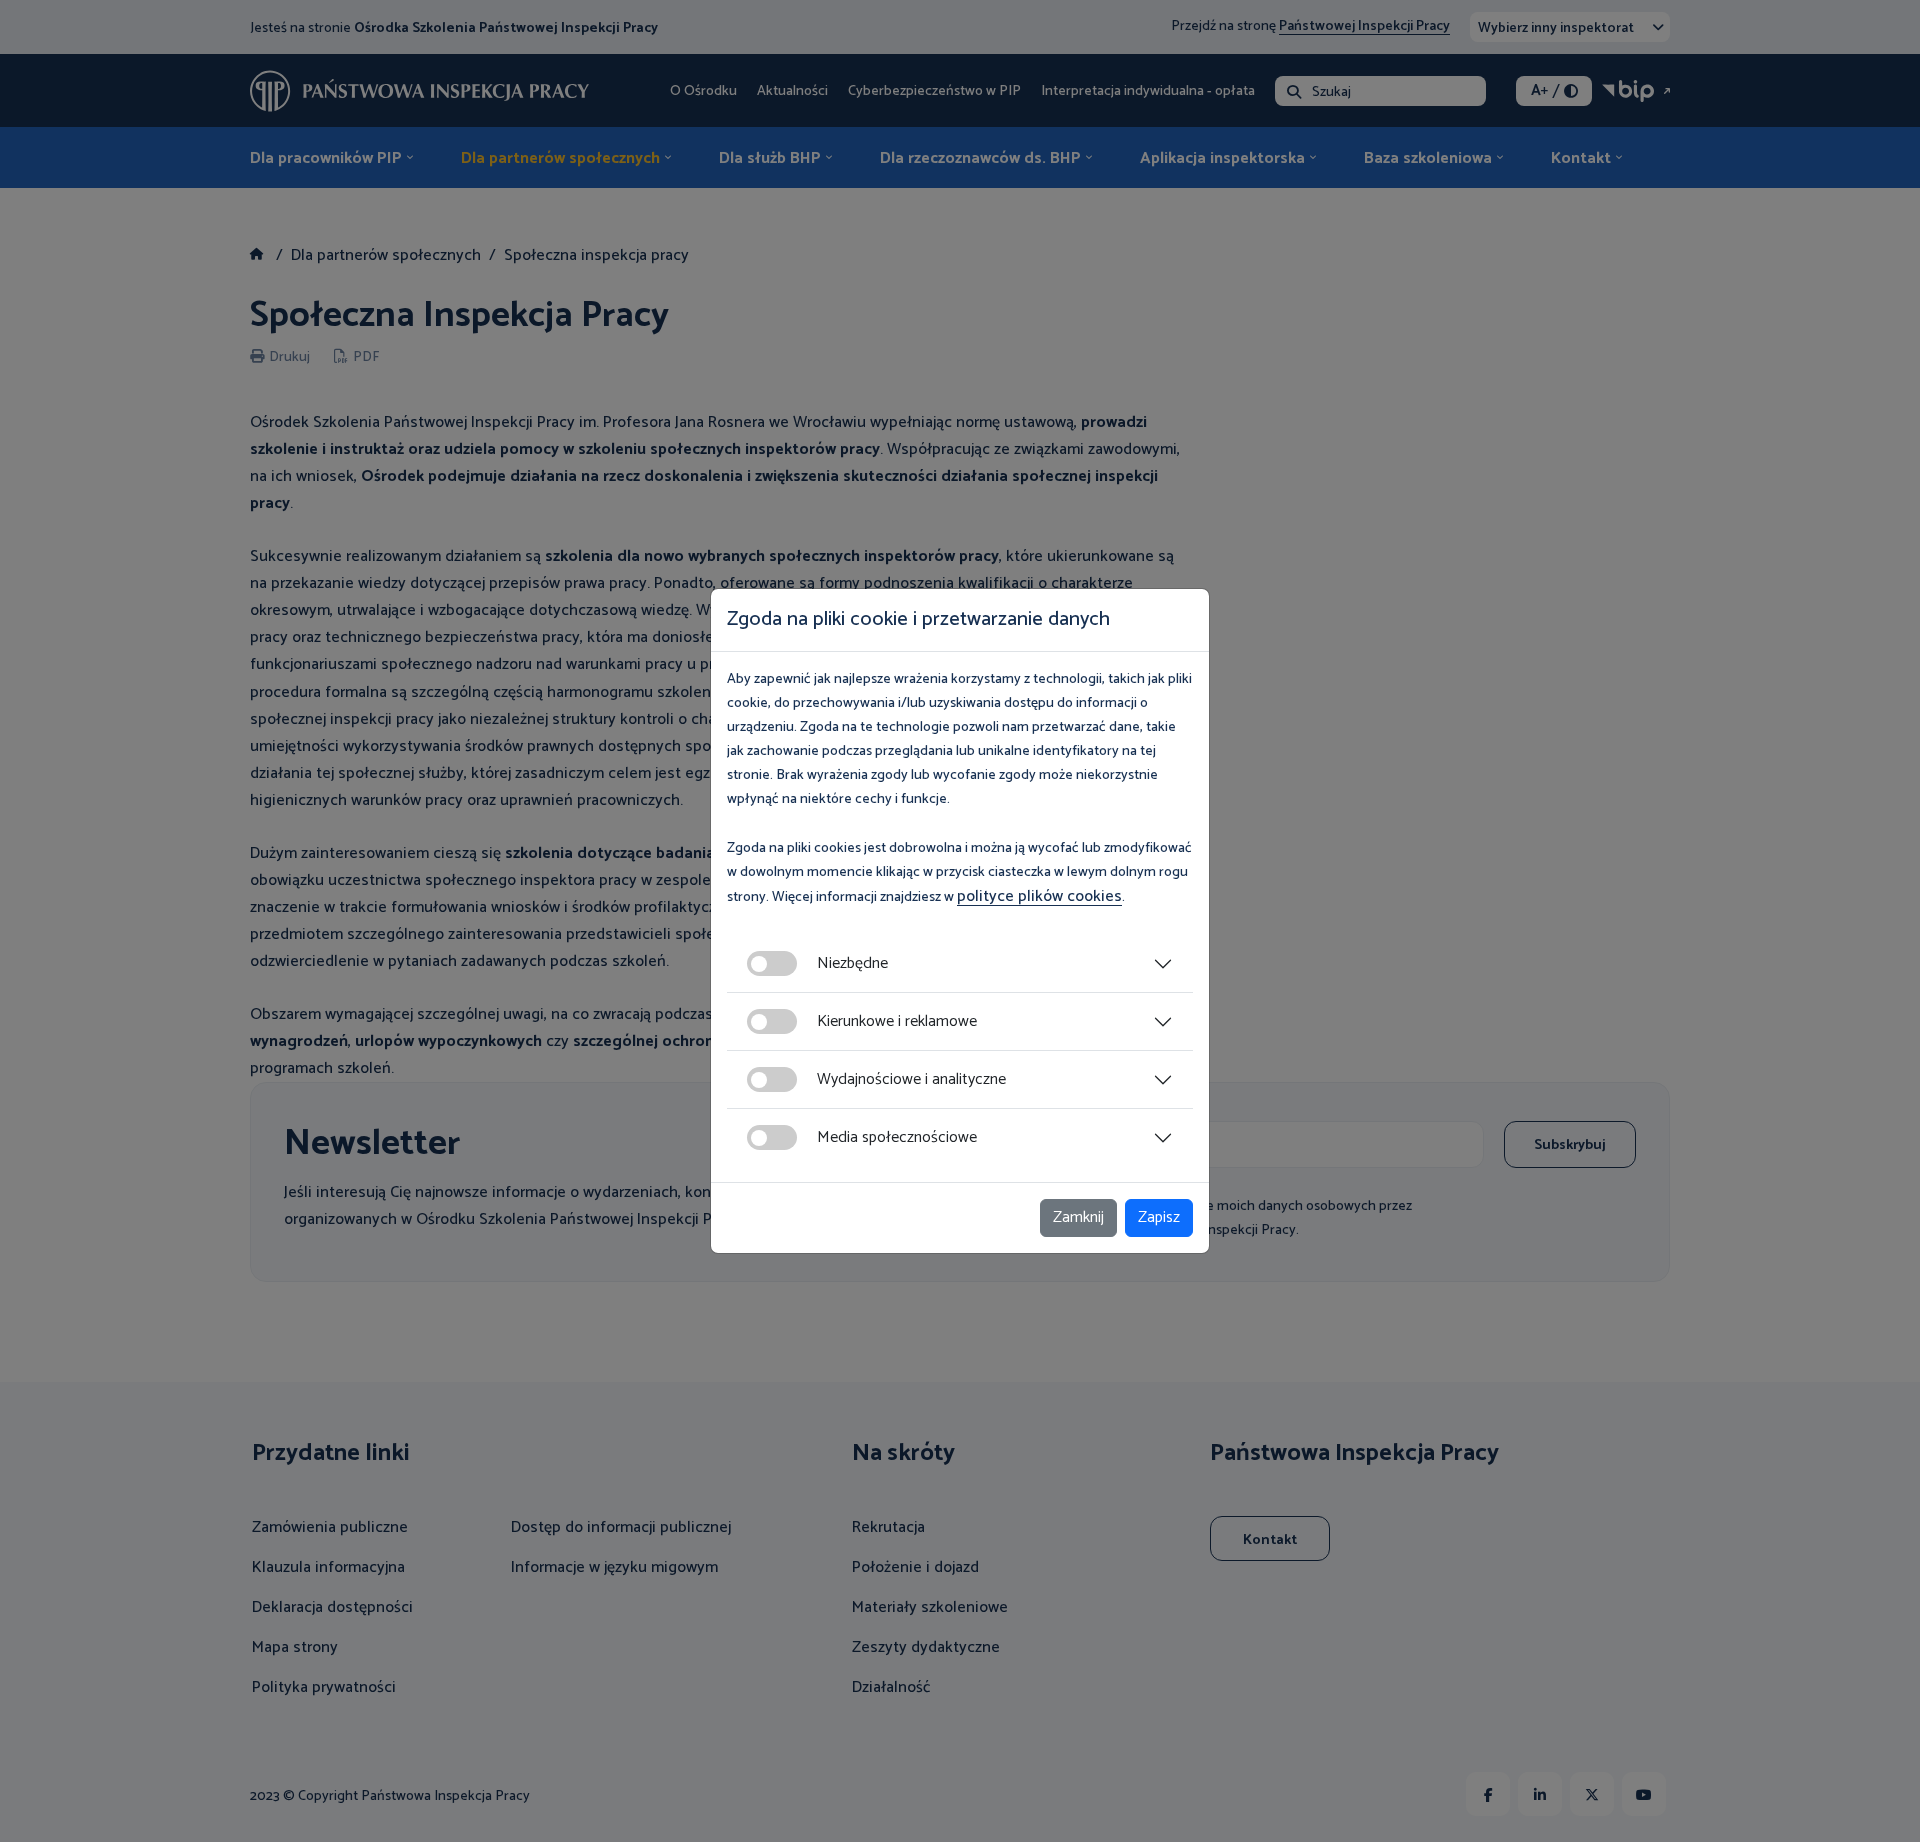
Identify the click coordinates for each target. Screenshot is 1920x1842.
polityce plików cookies (1039, 896)
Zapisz (1159, 1217)
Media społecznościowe (897, 1137)
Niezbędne (852, 963)
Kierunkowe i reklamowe (897, 1021)
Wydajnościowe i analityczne (911, 1079)
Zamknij (1078, 1217)
